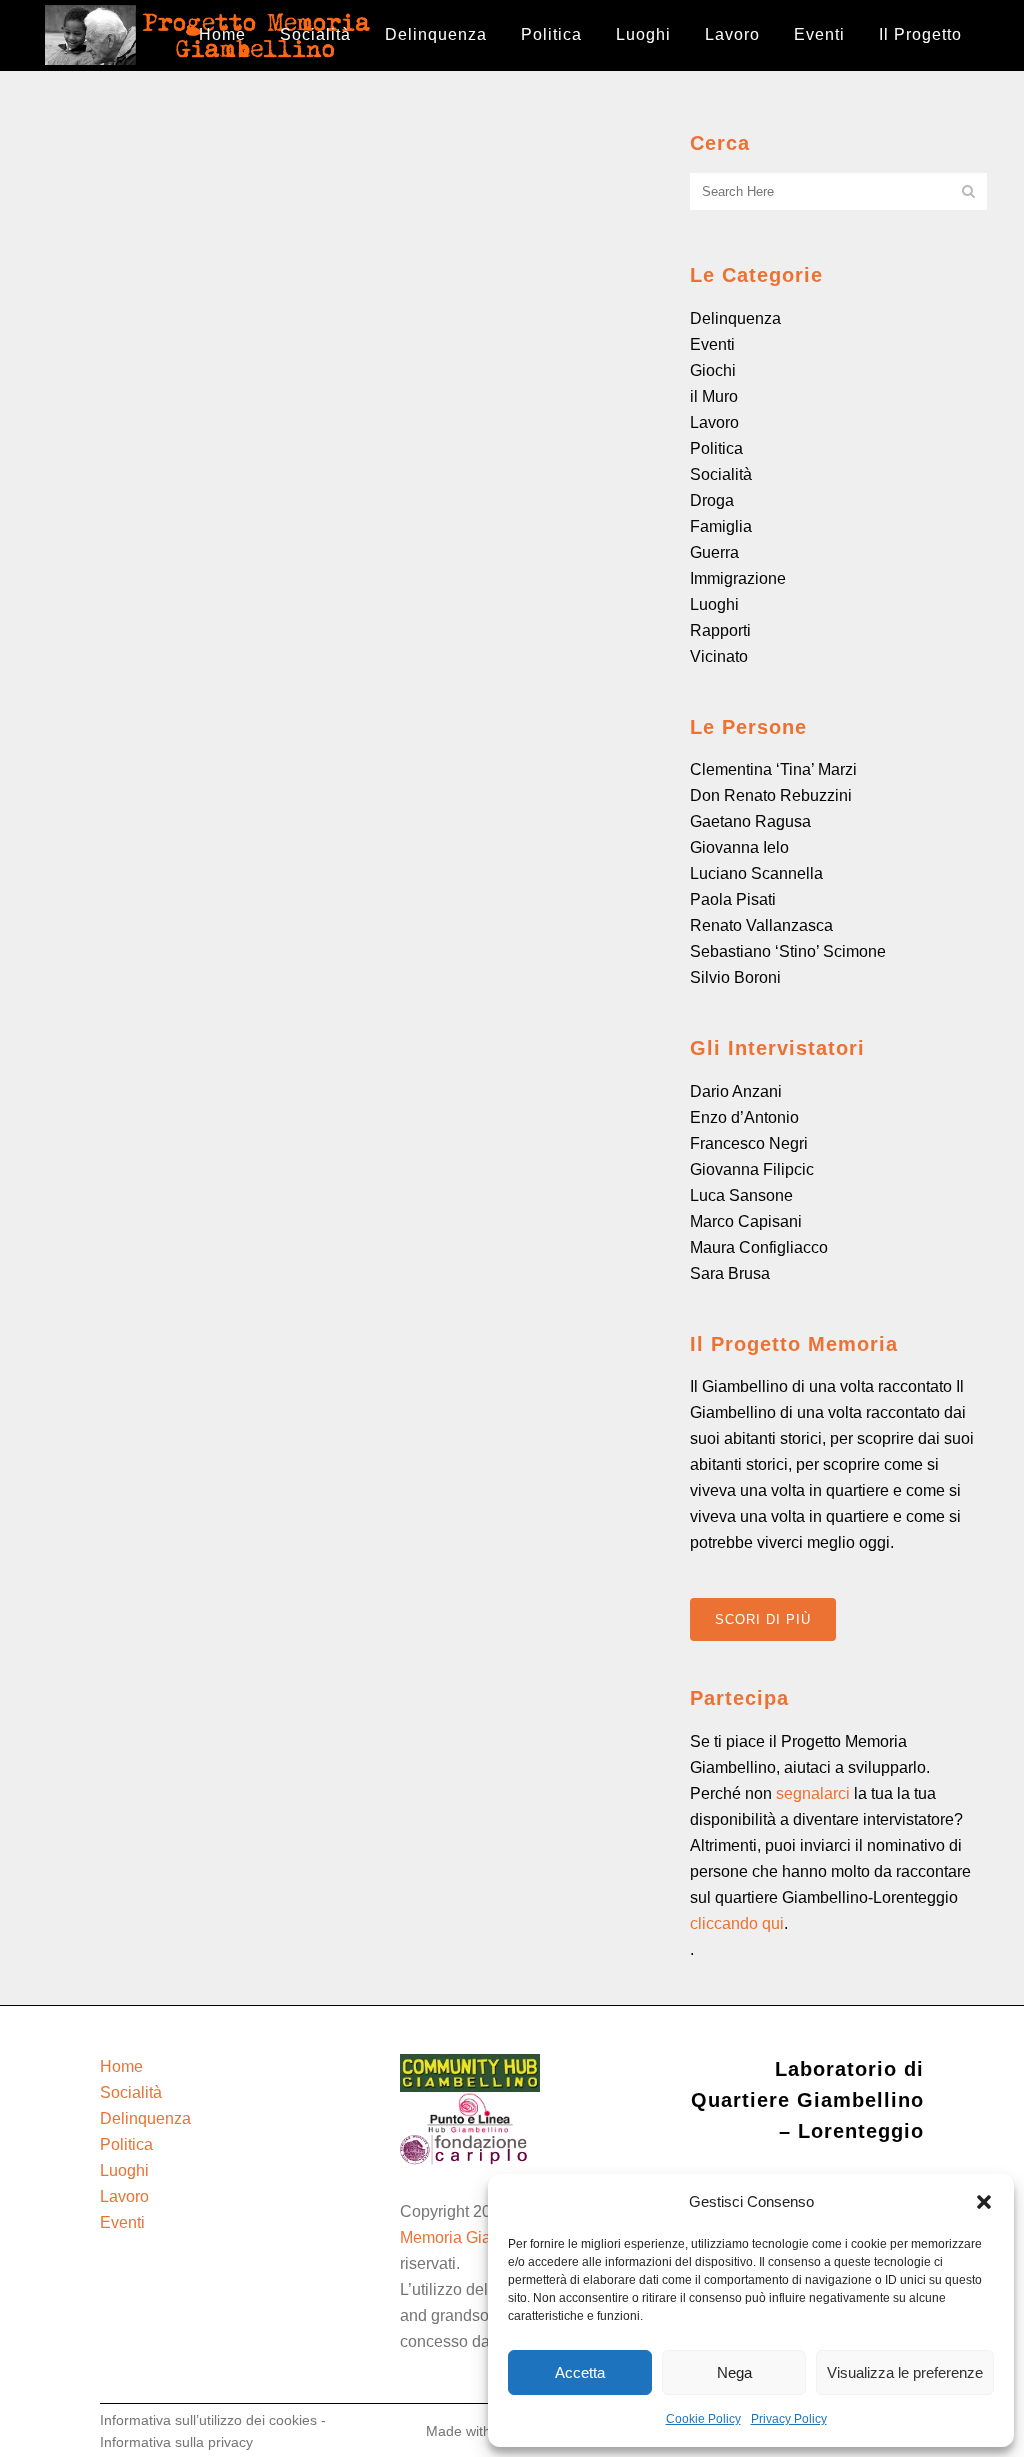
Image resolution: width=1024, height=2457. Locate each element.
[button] (984, 2202)
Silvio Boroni (735, 977)
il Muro (714, 396)
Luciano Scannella (756, 873)
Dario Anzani (736, 1091)
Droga (712, 500)
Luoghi (714, 604)
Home (121, 2066)
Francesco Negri (749, 1143)
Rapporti (720, 630)
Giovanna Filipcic (752, 1169)
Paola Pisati (733, 899)
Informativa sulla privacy (176, 2442)
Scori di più (763, 1619)
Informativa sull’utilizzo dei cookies (208, 2420)
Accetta (580, 2372)
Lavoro (714, 422)
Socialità (721, 474)
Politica (716, 448)
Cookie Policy (703, 2419)
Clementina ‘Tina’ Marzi (773, 769)
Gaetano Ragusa (750, 821)
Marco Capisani (746, 1221)
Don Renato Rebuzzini (771, 795)
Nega (734, 2372)
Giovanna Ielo (739, 847)
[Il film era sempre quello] (184, 230)
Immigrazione (738, 578)
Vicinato (719, 656)
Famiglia (721, 526)
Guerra (714, 552)
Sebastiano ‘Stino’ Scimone (788, 951)
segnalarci (813, 1793)
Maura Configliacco (759, 1247)
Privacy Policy (789, 2419)
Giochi (713, 370)
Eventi (712, 344)
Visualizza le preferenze (905, 2372)
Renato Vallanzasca (761, 925)
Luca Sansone (741, 1195)
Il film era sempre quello (181, 345)
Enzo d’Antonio (744, 1117)
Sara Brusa (730, 1273)
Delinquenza (735, 318)
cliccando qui (737, 1923)
